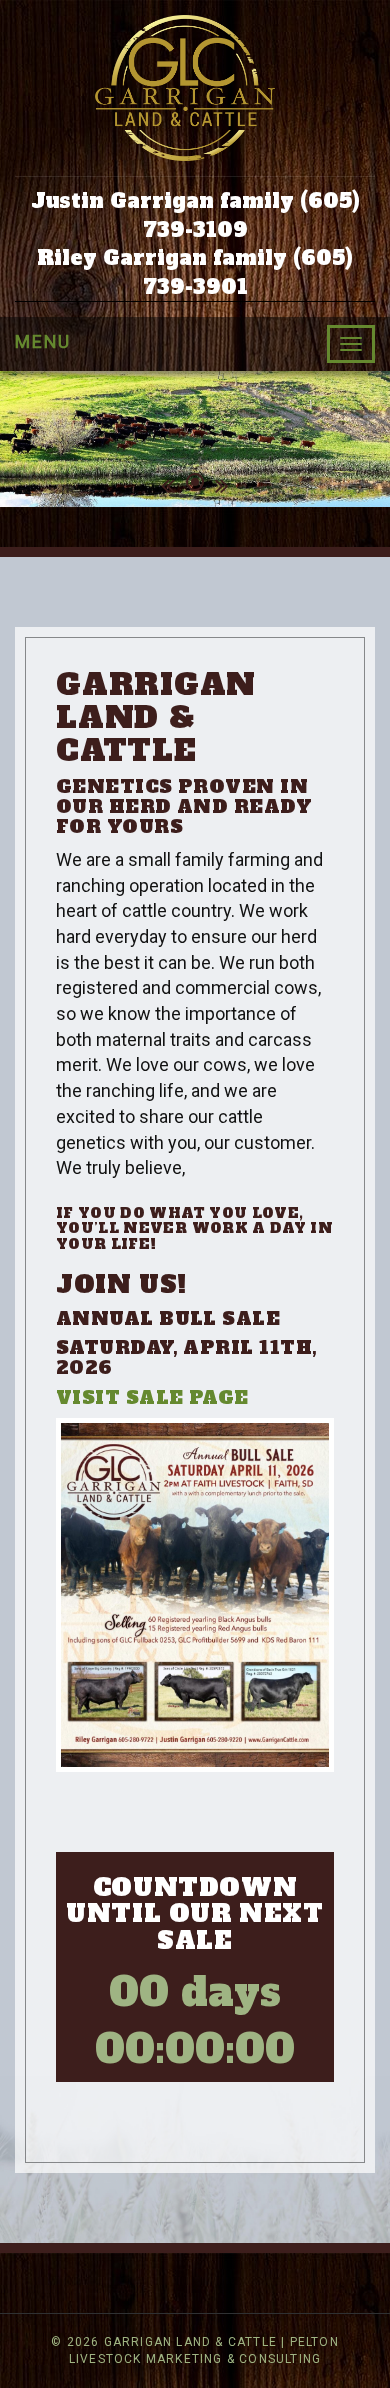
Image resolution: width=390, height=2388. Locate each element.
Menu (43, 341)
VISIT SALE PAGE (152, 1397)
